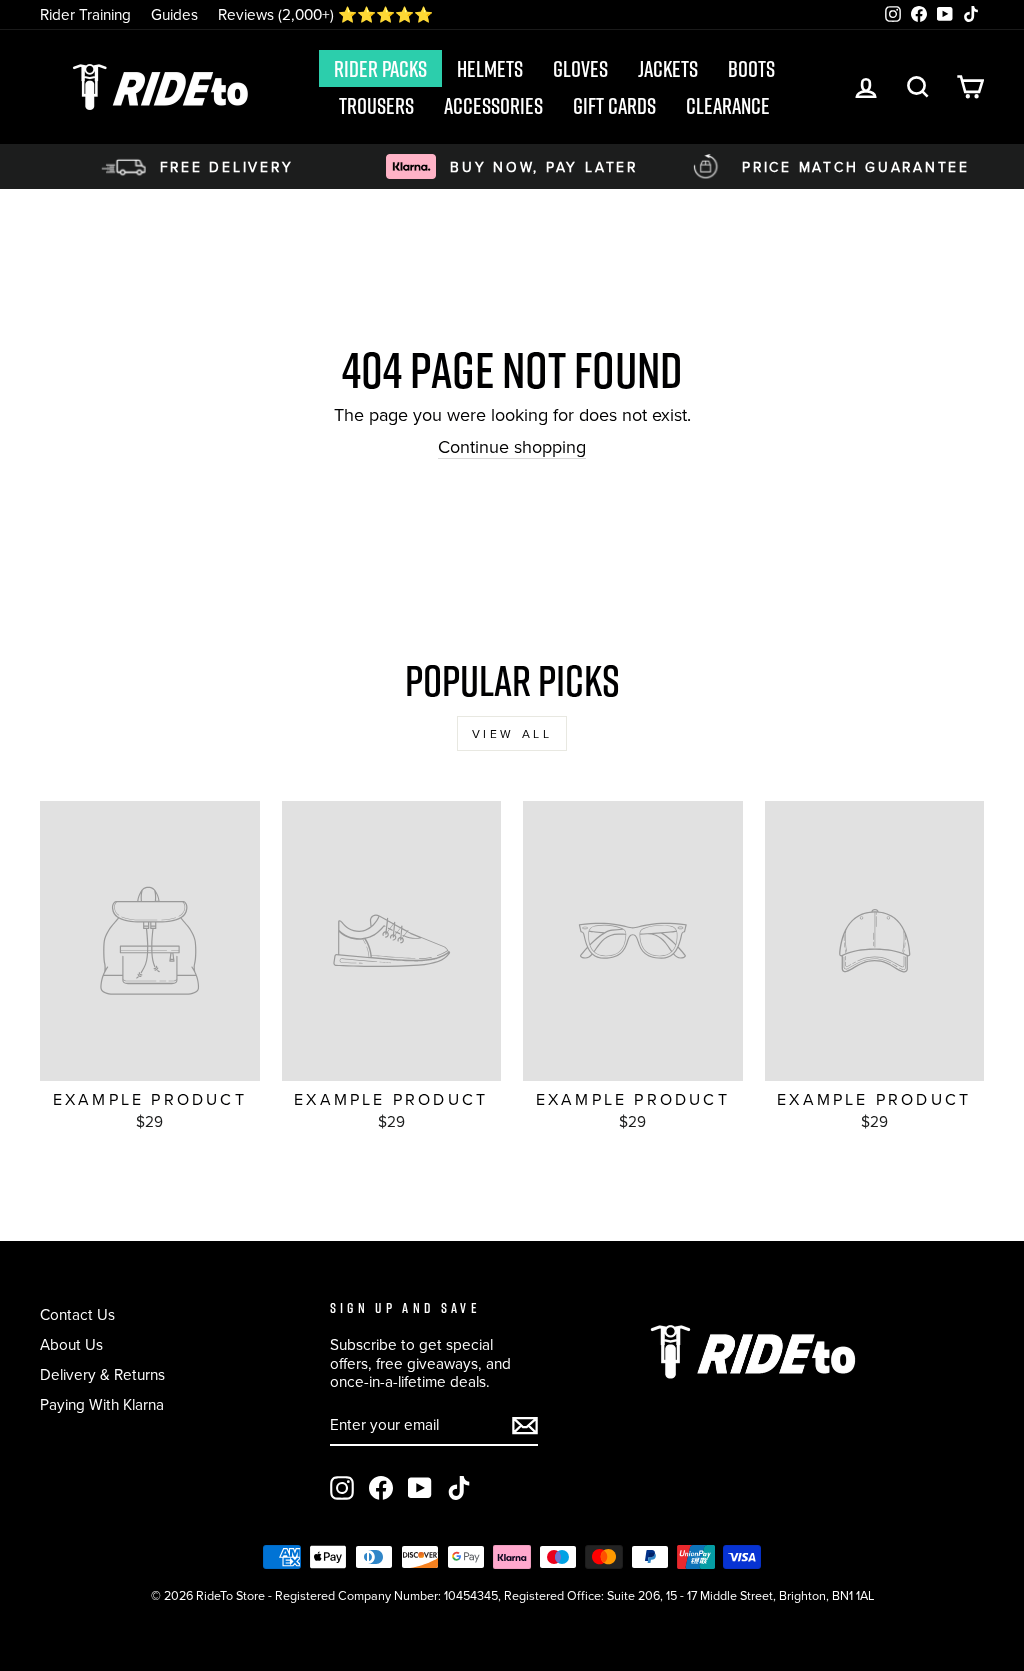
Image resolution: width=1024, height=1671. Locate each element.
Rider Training (85, 14)
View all (512, 733)
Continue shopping (512, 447)
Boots (751, 69)
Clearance (728, 106)
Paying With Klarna (102, 1404)
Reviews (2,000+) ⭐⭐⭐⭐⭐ (325, 14)
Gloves (580, 69)
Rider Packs (380, 69)
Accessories (493, 106)
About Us (71, 1344)
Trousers (376, 106)
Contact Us (77, 1314)
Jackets (668, 69)
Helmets (490, 69)
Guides (174, 14)
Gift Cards (614, 106)
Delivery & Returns (102, 1374)
